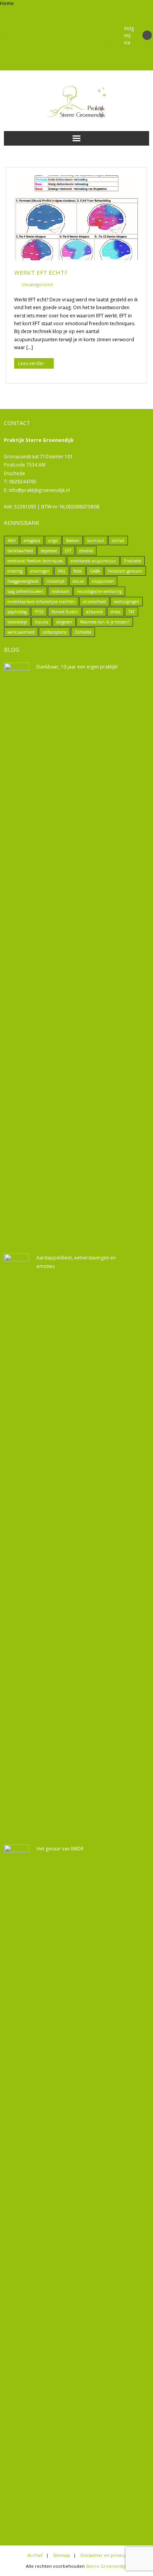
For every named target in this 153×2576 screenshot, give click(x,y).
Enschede (133, 561)
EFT (94, 53)
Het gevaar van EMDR (60, 1849)
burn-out (96, 540)
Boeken (62, 10)
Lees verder (31, 363)
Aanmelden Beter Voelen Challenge (53, 3)
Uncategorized (37, 284)
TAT (112, 39)
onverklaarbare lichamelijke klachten (41, 602)
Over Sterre (29, 39)
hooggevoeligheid (23, 581)
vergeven (64, 622)
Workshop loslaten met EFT (62, 67)
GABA (95, 571)
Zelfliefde (83, 632)
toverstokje (17, 622)
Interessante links (19, 32)
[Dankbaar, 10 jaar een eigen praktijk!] (16, 956)
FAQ (62, 571)
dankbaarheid (20, 551)
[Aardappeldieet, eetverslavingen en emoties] (16, 1547)
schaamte (94, 612)
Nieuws (8, 39)
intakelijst (56, 581)
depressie (49, 551)
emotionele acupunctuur (93, 561)
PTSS (39, 612)
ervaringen (40, 571)
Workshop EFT (16, 67)
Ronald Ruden (65, 612)
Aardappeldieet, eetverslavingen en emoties (76, 1262)
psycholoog (17, 612)
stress (116, 612)
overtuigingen (127, 602)
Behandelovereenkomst (27, 10)
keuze (78, 581)
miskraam (60, 591)
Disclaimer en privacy (62, 24)
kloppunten (103, 581)
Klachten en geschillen (81, 32)
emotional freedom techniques (35, 561)
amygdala (32, 540)
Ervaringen (98, 24)
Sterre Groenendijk (107, 2566)
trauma (42, 622)
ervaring (15, 571)
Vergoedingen (16, 46)
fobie (78, 571)
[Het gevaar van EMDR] (16, 2138)
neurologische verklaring (99, 591)
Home (7, 3)
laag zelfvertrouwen (25, 591)
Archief (100, 3)
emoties (86, 551)
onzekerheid (94, 602)
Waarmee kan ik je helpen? (61, 46)
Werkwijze (101, 46)
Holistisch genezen (125, 571)
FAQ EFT (47, 32)
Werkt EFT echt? (41, 272)
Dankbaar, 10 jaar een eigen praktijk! (77, 667)
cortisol (118, 540)
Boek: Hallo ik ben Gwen (80, 17)
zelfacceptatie (55, 632)
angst (53, 540)
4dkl (12, 540)
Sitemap (99, 39)
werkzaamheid (21, 632)
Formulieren (104, 60)
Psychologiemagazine (66, 39)
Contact (9, 24)
